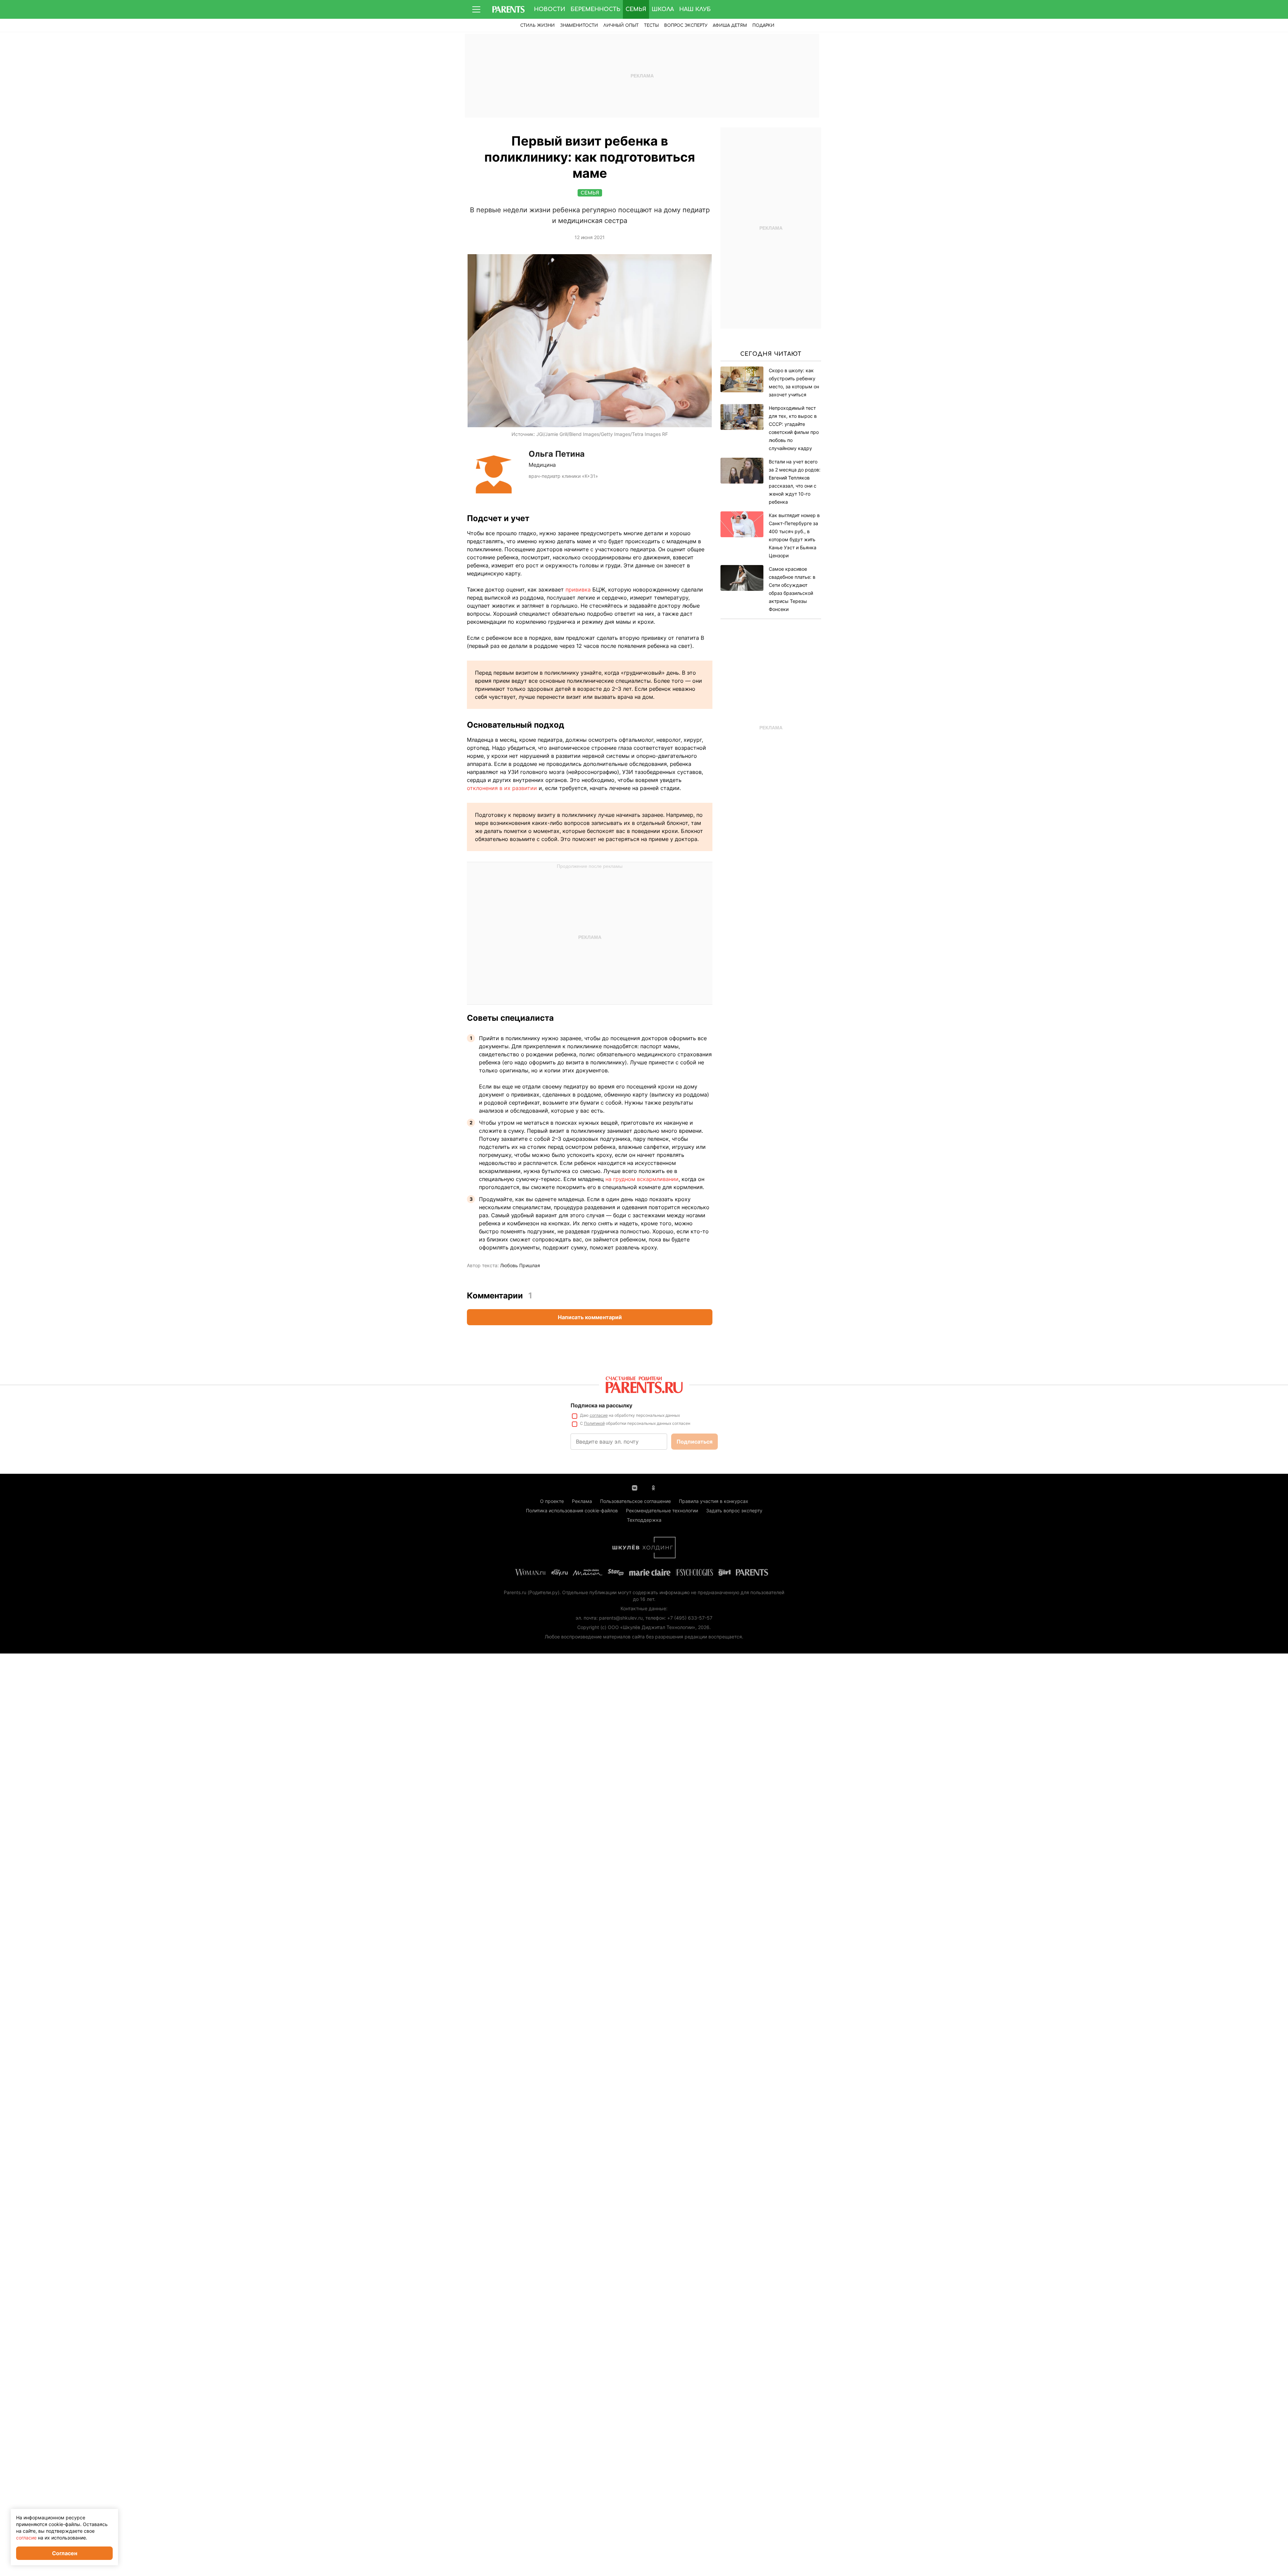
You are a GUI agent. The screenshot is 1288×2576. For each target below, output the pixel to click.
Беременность (595, 9)
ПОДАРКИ (763, 25)
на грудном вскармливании (642, 1179)
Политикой (594, 1423)
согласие (599, 1415)
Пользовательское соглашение (635, 1501)
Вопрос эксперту (686, 25)
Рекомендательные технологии (662, 1510)
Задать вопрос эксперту (734, 1510)
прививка (578, 590)
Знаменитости (579, 25)
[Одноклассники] (653, 1487)
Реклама (582, 1501)
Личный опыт (621, 25)
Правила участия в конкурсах (714, 1501)
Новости (550, 9)
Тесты (651, 25)
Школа (663, 9)
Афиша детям (730, 25)
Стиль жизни (538, 25)
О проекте (552, 1501)
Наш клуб (695, 9)
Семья (636, 9)
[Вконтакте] (635, 1487)
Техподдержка (644, 1520)
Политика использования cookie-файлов (572, 1510)
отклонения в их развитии (502, 788)
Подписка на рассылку (601, 1405)
